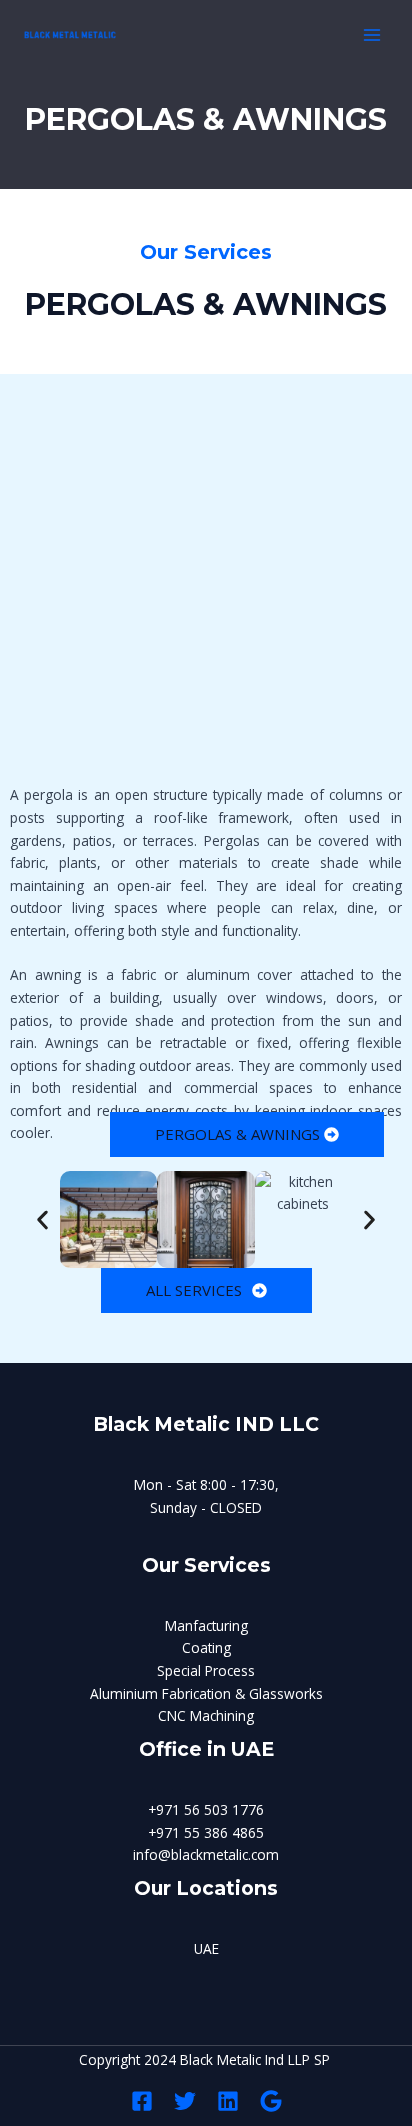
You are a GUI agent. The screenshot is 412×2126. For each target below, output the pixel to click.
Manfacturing (206, 1625)
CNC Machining (206, 1715)
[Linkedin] (228, 2101)
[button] (42, 1219)
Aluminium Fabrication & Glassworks (206, 1693)
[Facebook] (142, 2101)
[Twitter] (185, 2101)
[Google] (271, 2101)
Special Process (206, 1670)
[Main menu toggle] (372, 35)
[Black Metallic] (70, 35)
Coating (206, 1647)
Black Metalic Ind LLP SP (257, 2059)
